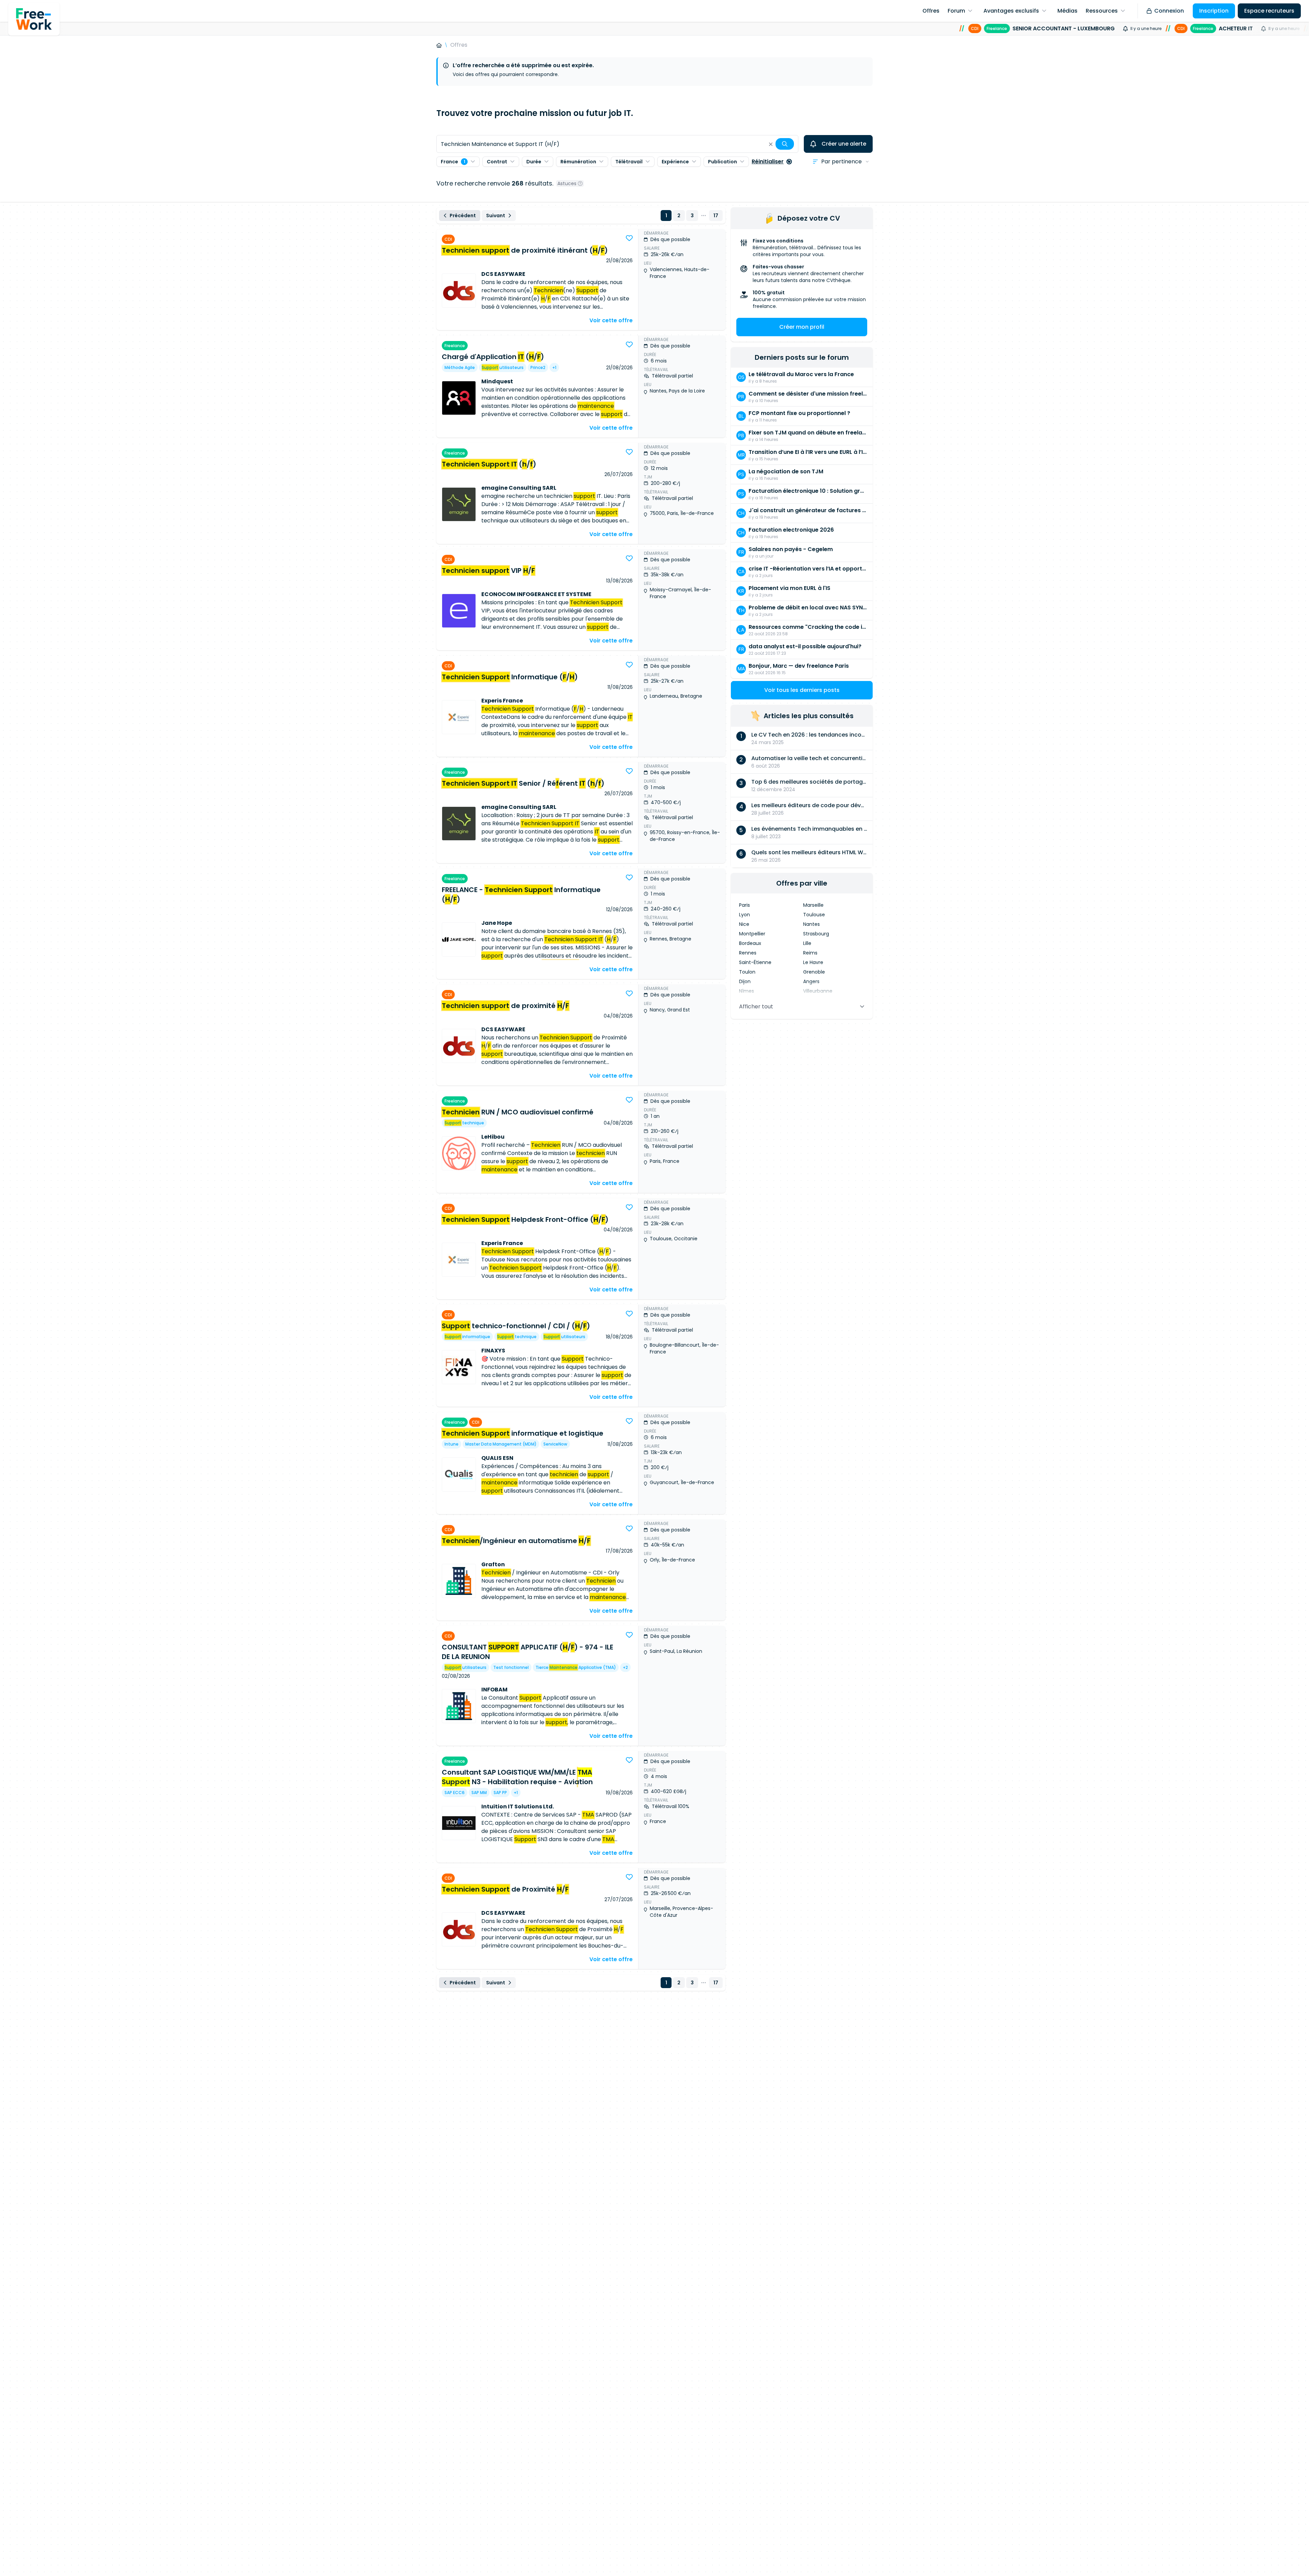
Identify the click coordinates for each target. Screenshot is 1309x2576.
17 (716, 216)
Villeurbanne (818, 991)
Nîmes (747, 991)
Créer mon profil (802, 327)
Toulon (747, 972)
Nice (744, 924)
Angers (811, 981)
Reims (810, 953)
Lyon (744, 915)
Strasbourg (816, 934)
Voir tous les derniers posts (802, 690)
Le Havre (813, 962)
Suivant (496, 216)
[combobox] (617, 144)
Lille (807, 943)
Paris (744, 905)
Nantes (811, 924)
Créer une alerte (844, 144)
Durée (534, 162)
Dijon (745, 981)
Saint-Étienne (755, 962)
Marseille (813, 905)
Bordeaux (750, 943)
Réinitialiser (768, 161)
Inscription (1214, 11)
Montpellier (752, 934)
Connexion (1169, 11)
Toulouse (814, 915)
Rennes (748, 953)
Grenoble (814, 972)
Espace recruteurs (1269, 11)
